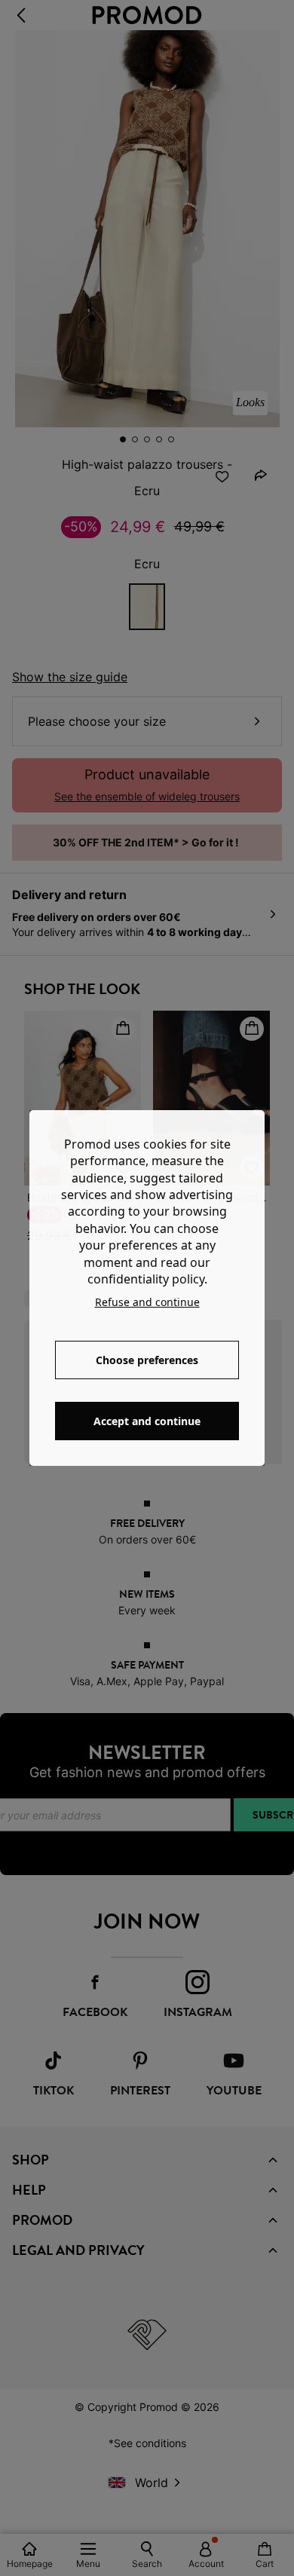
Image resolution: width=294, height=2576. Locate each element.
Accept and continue (147, 1421)
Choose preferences (147, 1360)
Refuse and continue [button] (147, 1302)
